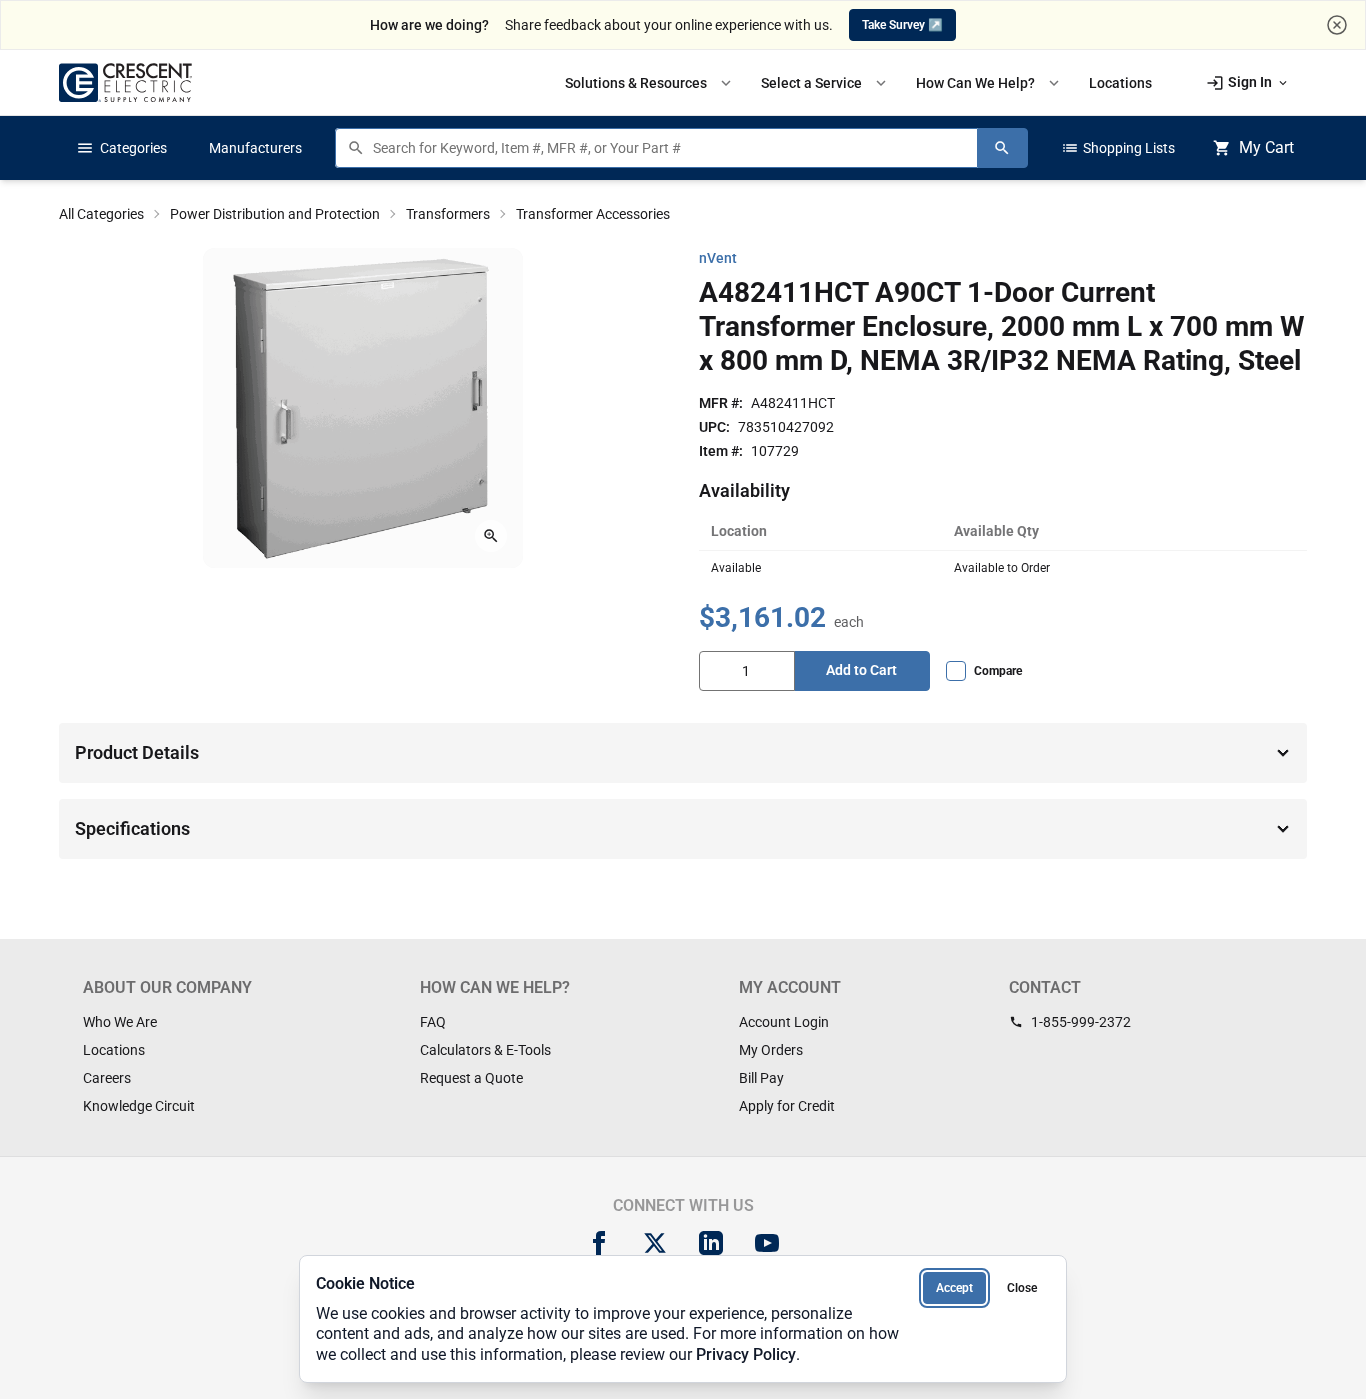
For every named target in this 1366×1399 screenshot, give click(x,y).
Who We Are (120, 1022)
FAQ (433, 1022)
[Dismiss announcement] (1337, 25)
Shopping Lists (1118, 148)
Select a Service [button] (825, 83)
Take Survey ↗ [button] (902, 25)
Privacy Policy (746, 1354)
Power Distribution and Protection (275, 214)
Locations (114, 1050)
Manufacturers (255, 148)
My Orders (771, 1050)
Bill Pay (761, 1078)
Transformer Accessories (593, 214)
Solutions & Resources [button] (650, 83)
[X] (655, 1243)
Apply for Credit (787, 1106)
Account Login (784, 1022)
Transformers (448, 214)
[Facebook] (599, 1243)
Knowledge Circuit (139, 1106)
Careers (107, 1078)
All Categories (101, 214)
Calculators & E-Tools (485, 1050)
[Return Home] (125, 82)
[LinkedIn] (711, 1243)
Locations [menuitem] (1120, 83)
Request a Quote (471, 1078)
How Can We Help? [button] (989, 83)
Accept (954, 1288)
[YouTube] (767, 1243)
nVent (718, 258)
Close (1022, 1288)
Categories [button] (121, 148)
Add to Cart (861, 670)
